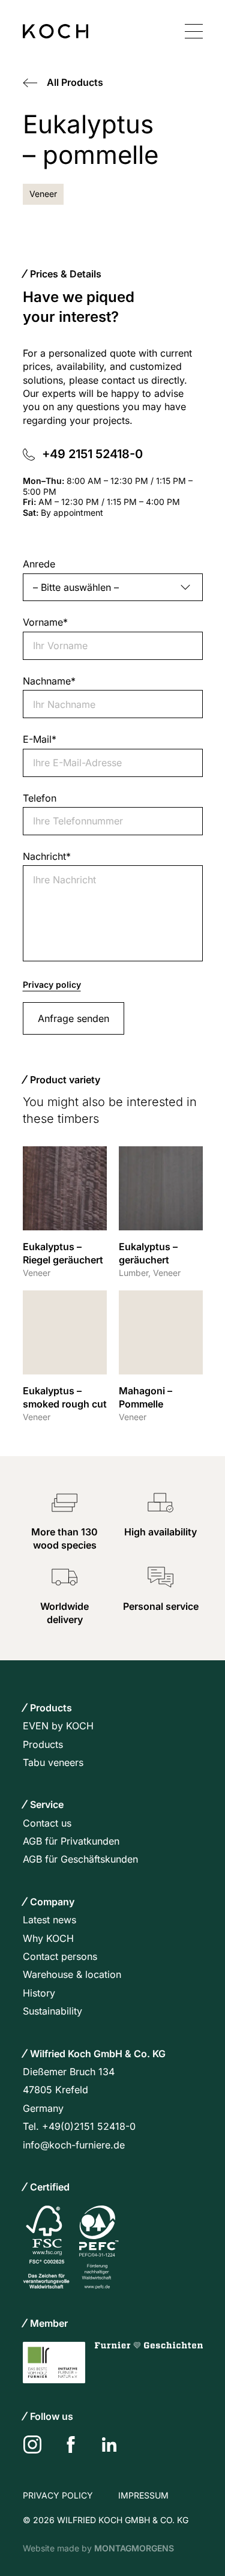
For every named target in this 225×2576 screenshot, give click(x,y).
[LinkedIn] (109, 2444)
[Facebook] (71, 2444)
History (39, 1993)
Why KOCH (48, 1938)
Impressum (143, 2495)
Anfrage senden (73, 1018)
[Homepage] (55, 31)
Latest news (49, 1920)
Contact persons (60, 1956)
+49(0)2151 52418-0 (89, 2126)
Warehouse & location (72, 1974)
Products (43, 1744)
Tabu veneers (53, 1762)
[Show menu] (194, 31)
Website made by (98, 2548)
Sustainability (52, 2011)
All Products (75, 82)
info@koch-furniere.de (74, 2145)
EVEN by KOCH (58, 1726)
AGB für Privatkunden (71, 1841)
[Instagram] (32, 2444)
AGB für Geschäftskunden (80, 1859)
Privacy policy (52, 984)
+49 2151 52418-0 (94, 454)
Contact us (47, 1823)
